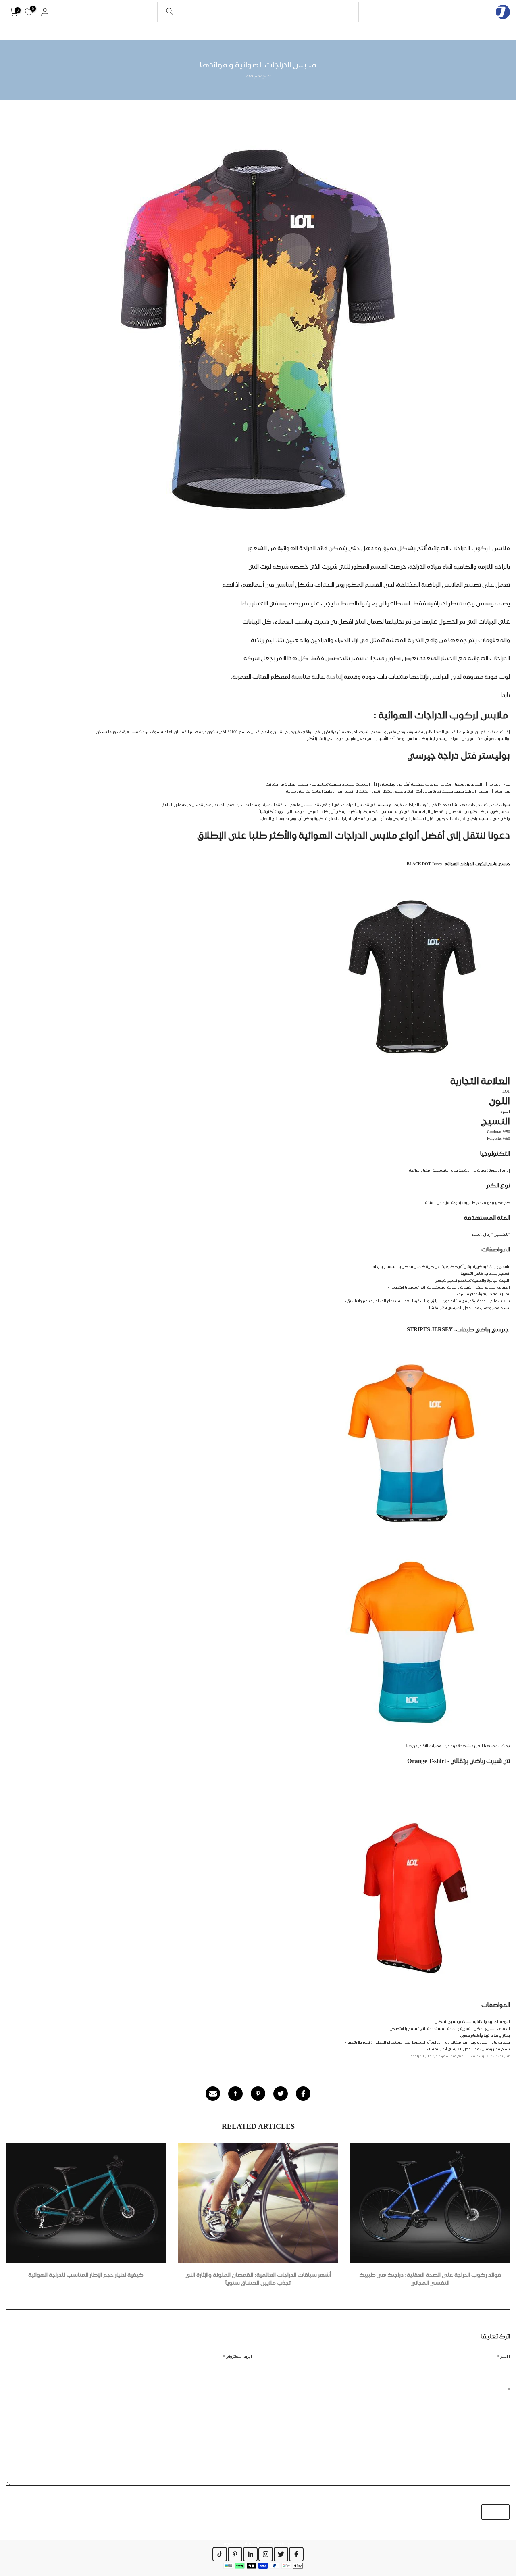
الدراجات (460, 818)
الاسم (504, 2356)
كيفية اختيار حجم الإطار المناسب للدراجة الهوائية (86, 2275)
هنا (409, 1746)
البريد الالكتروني (237, 2356)
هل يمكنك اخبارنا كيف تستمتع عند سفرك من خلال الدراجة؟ (461, 2056)
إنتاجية (334, 677)
